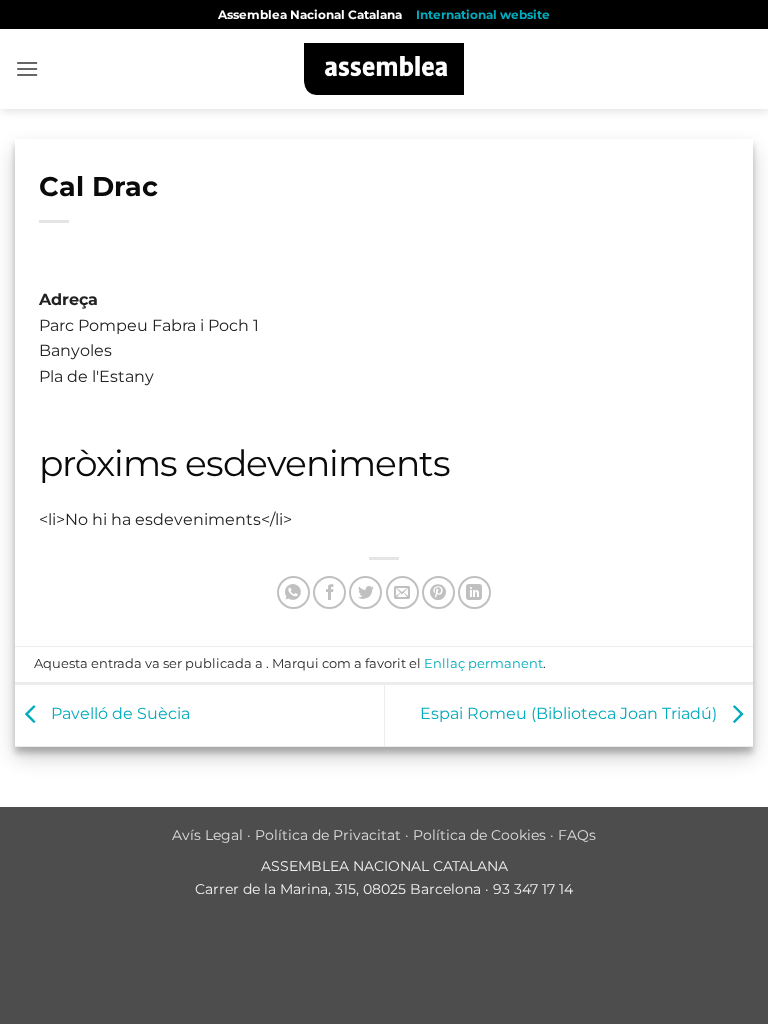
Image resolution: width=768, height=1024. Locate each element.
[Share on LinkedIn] (474, 592)
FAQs (577, 835)
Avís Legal (207, 835)
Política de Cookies (479, 835)
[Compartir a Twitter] (365, 592)
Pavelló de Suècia (118, 714)
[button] (27, 68)
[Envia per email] (402, 592)
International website (483, 14)
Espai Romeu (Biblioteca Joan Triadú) (570, 714)
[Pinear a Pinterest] (438, 592)
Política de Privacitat (328, 835)
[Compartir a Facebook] (329, 592)
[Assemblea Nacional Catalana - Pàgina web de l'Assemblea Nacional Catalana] (384, 69)
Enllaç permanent (483, 663)
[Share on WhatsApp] (293, 592)
